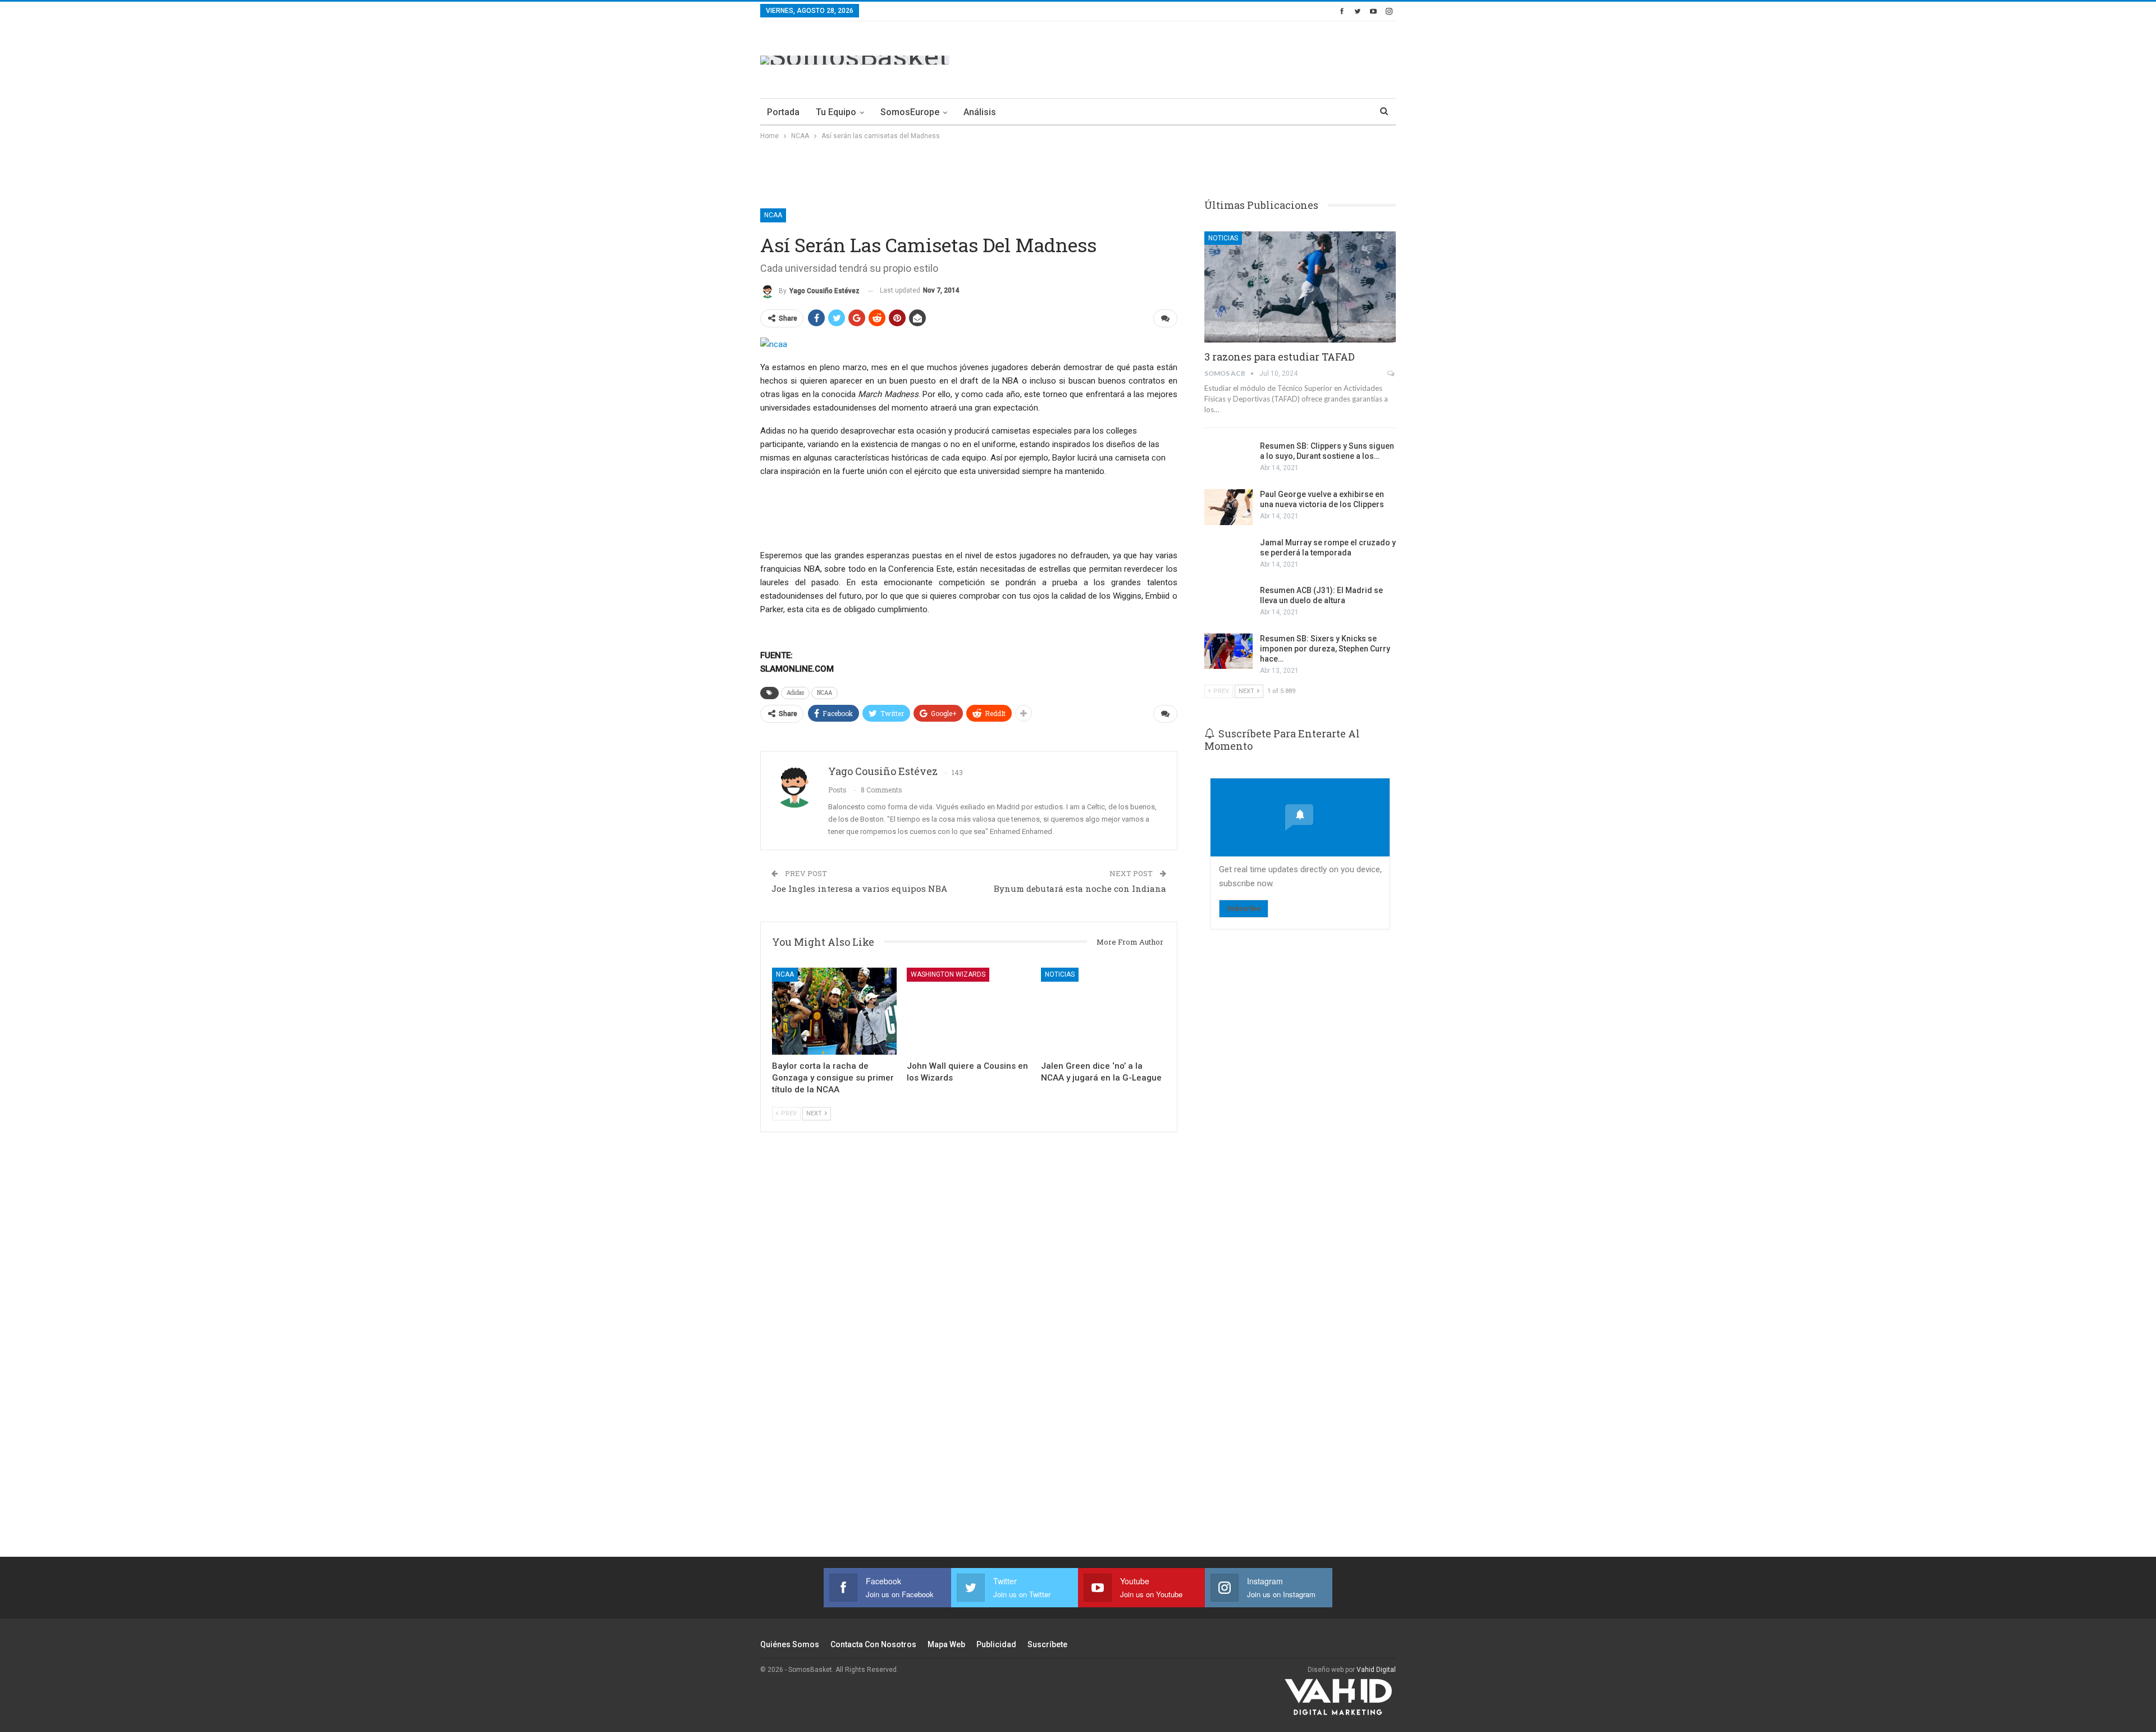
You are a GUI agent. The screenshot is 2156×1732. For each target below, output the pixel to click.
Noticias (1060, 974)
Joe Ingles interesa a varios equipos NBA (859, 888)
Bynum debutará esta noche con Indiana (1080, 888)
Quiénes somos (790, 1644)
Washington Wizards (948, 974)
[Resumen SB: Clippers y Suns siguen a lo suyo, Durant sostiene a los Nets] (1228, 459)
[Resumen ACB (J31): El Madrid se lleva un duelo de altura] (1228, 603)
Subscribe (1244, 908)
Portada (783, 112)
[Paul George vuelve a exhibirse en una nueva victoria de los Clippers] (1228, 507)
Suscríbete (1047, 1644)
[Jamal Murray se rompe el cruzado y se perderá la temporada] (1228, 555)
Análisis (980, 112)
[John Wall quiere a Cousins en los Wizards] (969, 1011)
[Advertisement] (1191, 58)
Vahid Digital (1376, 1670)
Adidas (795, 693)
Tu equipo (836, 112)
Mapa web (946, 1644)
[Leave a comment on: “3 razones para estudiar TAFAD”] (1392, 373)
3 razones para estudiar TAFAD (1280, 357)
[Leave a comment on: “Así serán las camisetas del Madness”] (1165, 318)
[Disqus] (969, 1360)
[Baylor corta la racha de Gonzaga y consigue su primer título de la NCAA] (834, 1011)
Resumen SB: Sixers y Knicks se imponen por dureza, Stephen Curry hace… (1325, 649)
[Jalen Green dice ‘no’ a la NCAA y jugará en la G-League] (1103, 1011)
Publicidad (996, 1644)
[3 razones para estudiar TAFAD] (1300, 287)
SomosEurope (910, 112)
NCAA (773, 215)
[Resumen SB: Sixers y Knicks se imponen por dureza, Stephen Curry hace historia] (1228, 651)
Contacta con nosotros (873, 1644)
